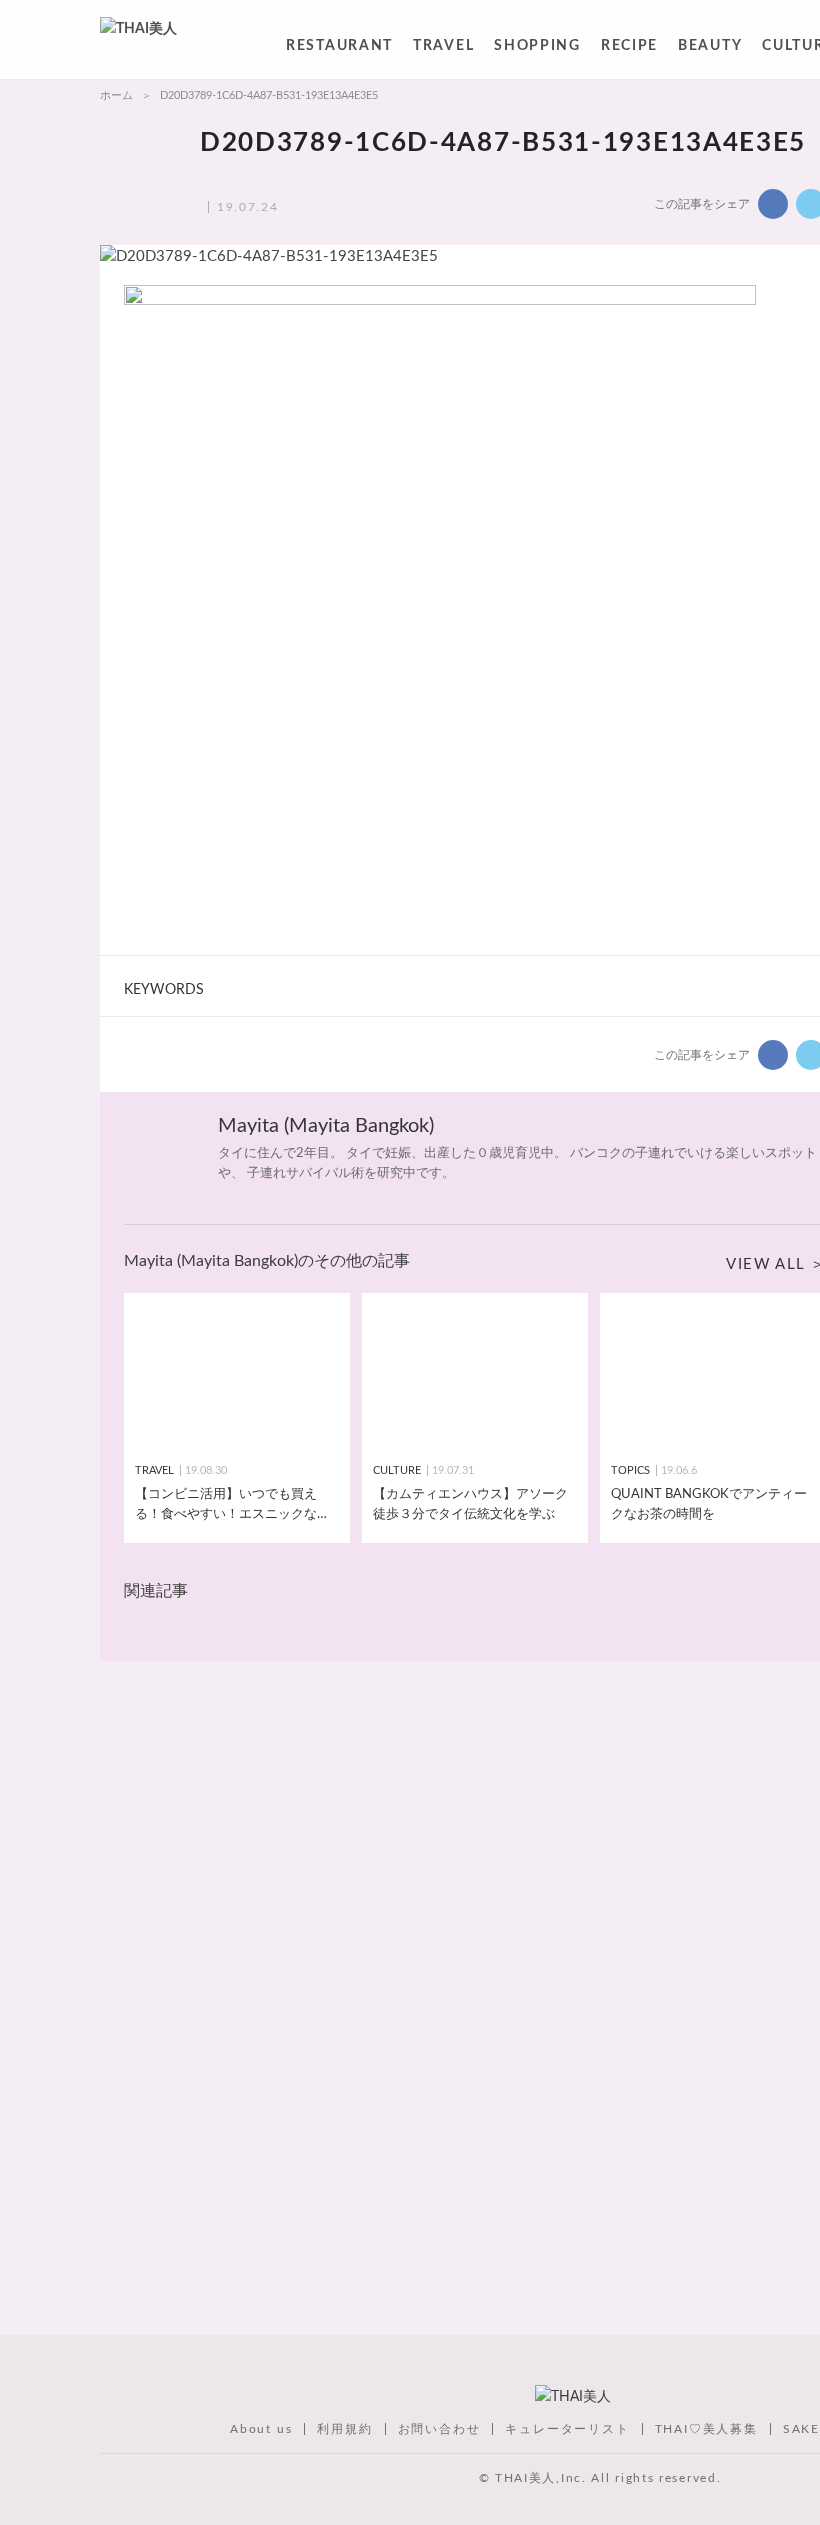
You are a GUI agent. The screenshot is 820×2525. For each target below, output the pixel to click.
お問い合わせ (439, 2429)
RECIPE (629, 49)
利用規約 (344, 2429)
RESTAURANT (339, 49)
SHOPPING (537, 49)
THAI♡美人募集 (706, 2429)
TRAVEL (443, 49)
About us (261, 2429)
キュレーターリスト (567, 2429)
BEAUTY (710, 49)
